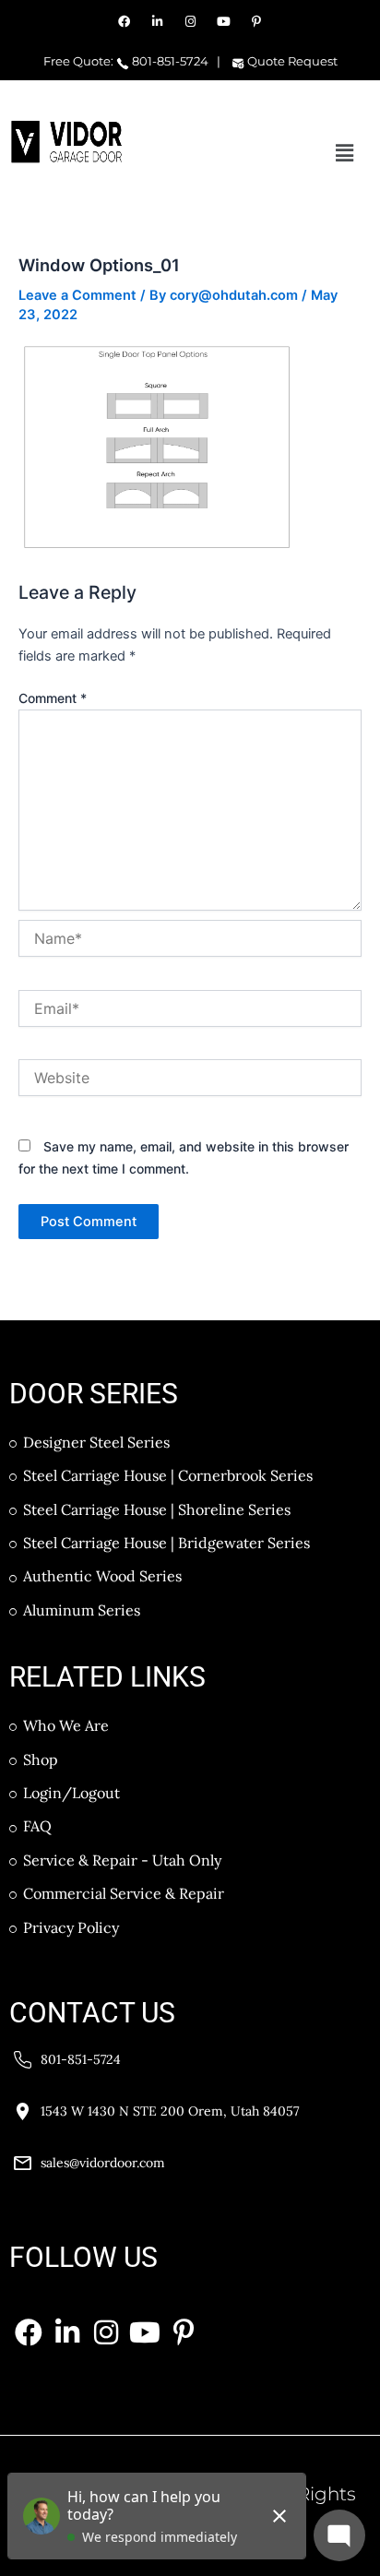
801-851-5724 (169, 61)
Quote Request (291, 61)
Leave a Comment (77, 295)
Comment (53, 698)
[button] (345, 153)
